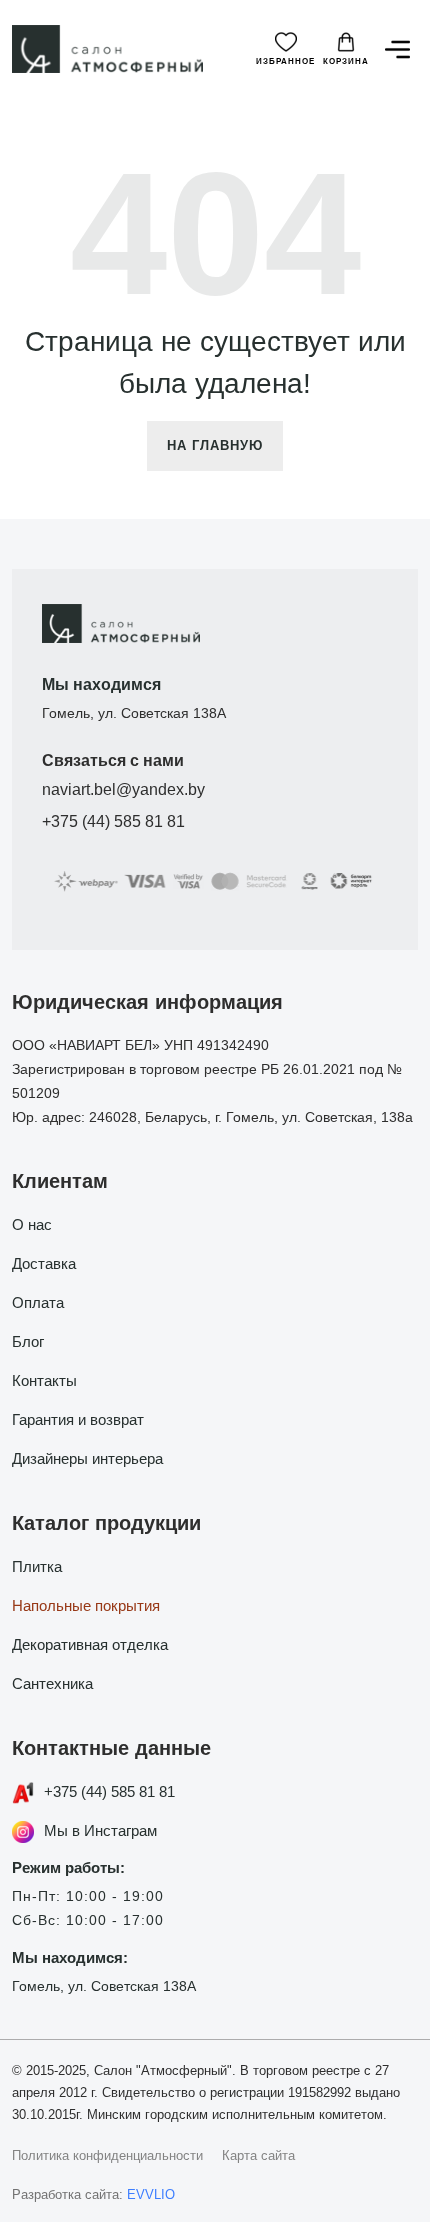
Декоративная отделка (90, 1644)
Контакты (44, 1380)
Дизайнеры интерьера (87, 1458)
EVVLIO (151, 2194)
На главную (215, 445)
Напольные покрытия (86, 1605)
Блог (28, 1341)
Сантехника (52, 1683)
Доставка (44, 1263)
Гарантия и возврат (78, 1419)
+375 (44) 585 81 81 (113, 821)
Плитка (37, 1566)
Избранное (285, 61)
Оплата (38, 1302)
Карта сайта (258, 2155)
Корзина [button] (346, 61)
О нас (32, 1224)
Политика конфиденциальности (107, 2155)
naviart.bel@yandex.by (123, 789)
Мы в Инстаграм (100, 1830)
